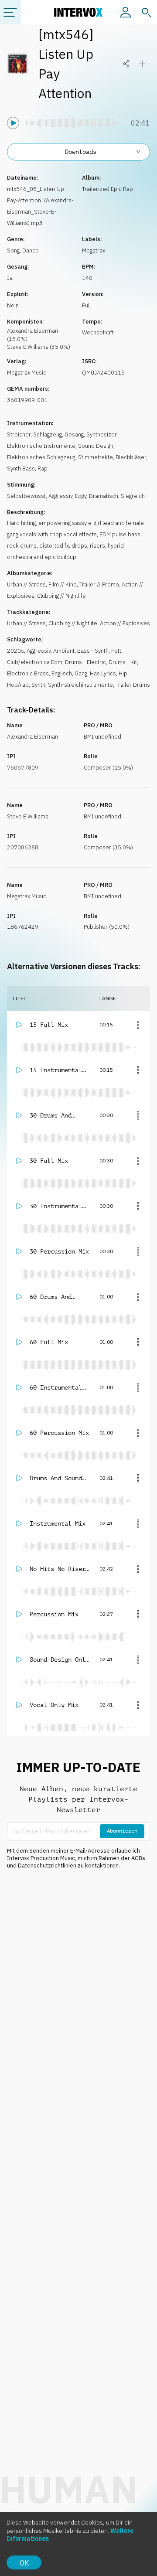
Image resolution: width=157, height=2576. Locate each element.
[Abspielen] (13, 123)
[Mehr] (138, 1025)
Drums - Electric (85, 662)
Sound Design (96, 446)
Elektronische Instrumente (41, 446)
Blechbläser (131, 457)
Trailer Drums (133, 685)
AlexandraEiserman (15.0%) (32, 335)
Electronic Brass (28, 673)
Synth (38, 685)
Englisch (62, 673)
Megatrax (94, 250)
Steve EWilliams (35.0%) (39, 347)
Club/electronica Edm (35, 662)
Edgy (81, 496)
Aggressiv (60, 496)
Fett (116, 651)
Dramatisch (104, 496)
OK (24, 2563)
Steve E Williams (28, 816)
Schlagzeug (48, 434)
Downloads (81, 152)
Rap (43, 469)
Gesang (74, 434)
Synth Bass (21, 469)
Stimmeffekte (96, 457)
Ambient (64, 651)
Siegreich (133, 496)
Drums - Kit (123, 662)
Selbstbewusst (26, 496)
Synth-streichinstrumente (80, 685)
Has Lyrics (103, 673)
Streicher (19, 434)
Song (13, 250)
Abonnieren (122, 1831)
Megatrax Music (27, 373)
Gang (81, 673)
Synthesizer (101, 434)
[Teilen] (126, 64)
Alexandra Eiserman (32, 737)
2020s (15, 651)
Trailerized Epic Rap (108, 189)
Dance (31, 250)
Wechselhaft (98, 332)
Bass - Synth (93, 651)
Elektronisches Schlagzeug (41, 457)
